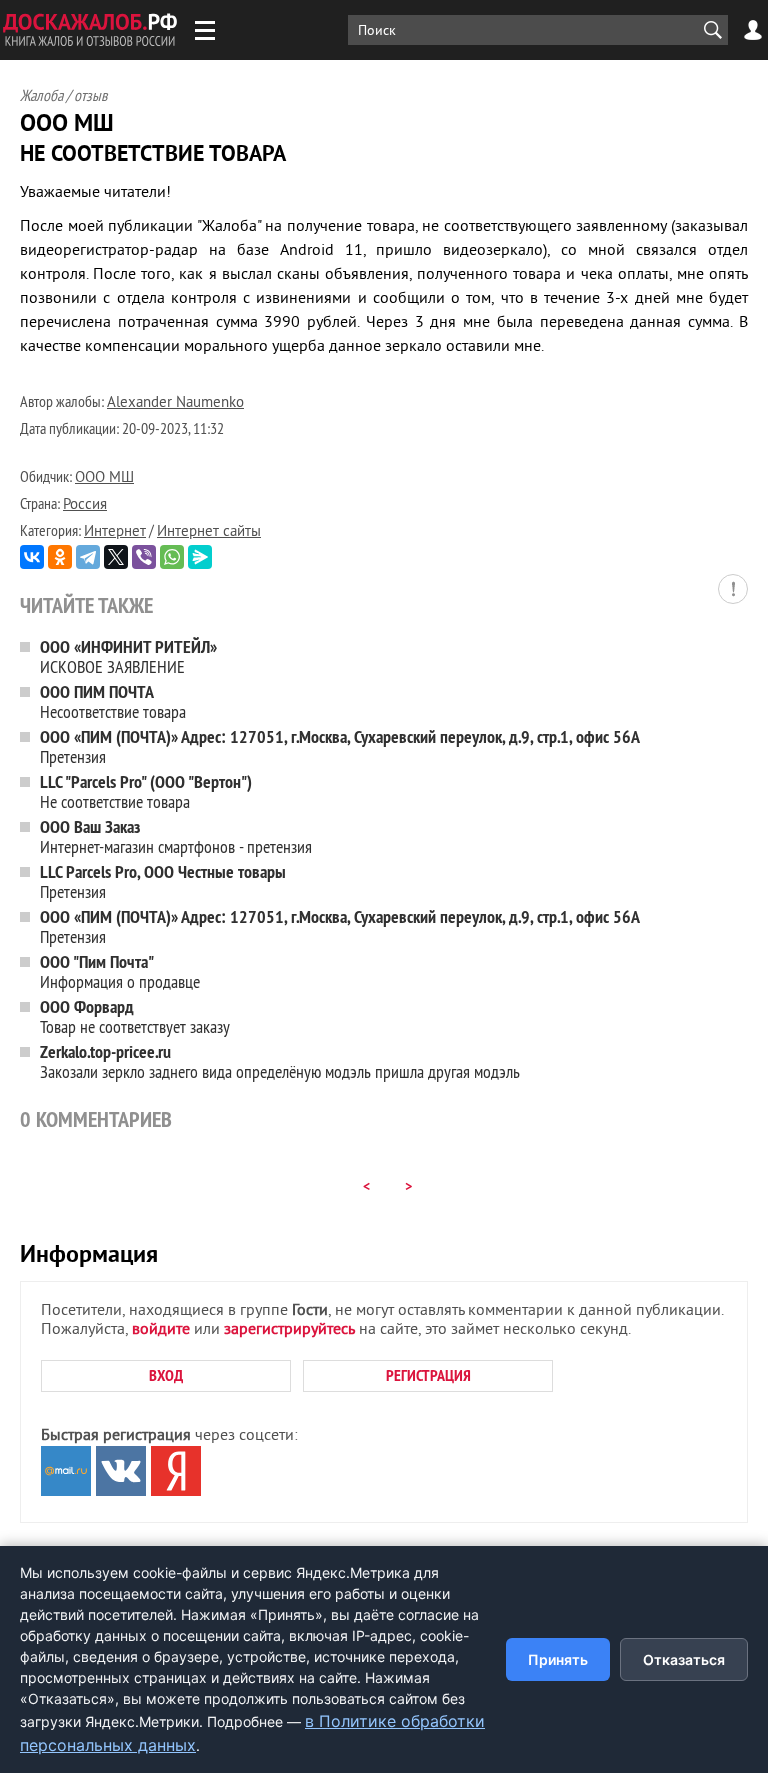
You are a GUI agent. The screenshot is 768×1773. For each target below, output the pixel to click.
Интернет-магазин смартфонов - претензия (176, 836)
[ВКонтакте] (32, 557)
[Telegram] (88, 557)
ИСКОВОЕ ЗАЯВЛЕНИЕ (128, 656)
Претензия (340, 746)
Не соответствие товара (146, 791)
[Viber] (144, 557)
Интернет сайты (209, 532)
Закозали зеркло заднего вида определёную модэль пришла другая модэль (280, 1061)
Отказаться (684, 1659)
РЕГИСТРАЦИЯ (428, 1375)
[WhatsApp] (172, 557)
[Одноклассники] (60, 557)
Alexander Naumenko (175, 403)
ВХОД (166, 1375)
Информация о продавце (120, 971)
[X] (116, 557)
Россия (85, 505)
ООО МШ (104, 478)
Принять (558, 1659)
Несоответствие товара (113, 701)
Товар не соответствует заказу (135, 1016)
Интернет (115, 532)
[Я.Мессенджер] (200, 557)
